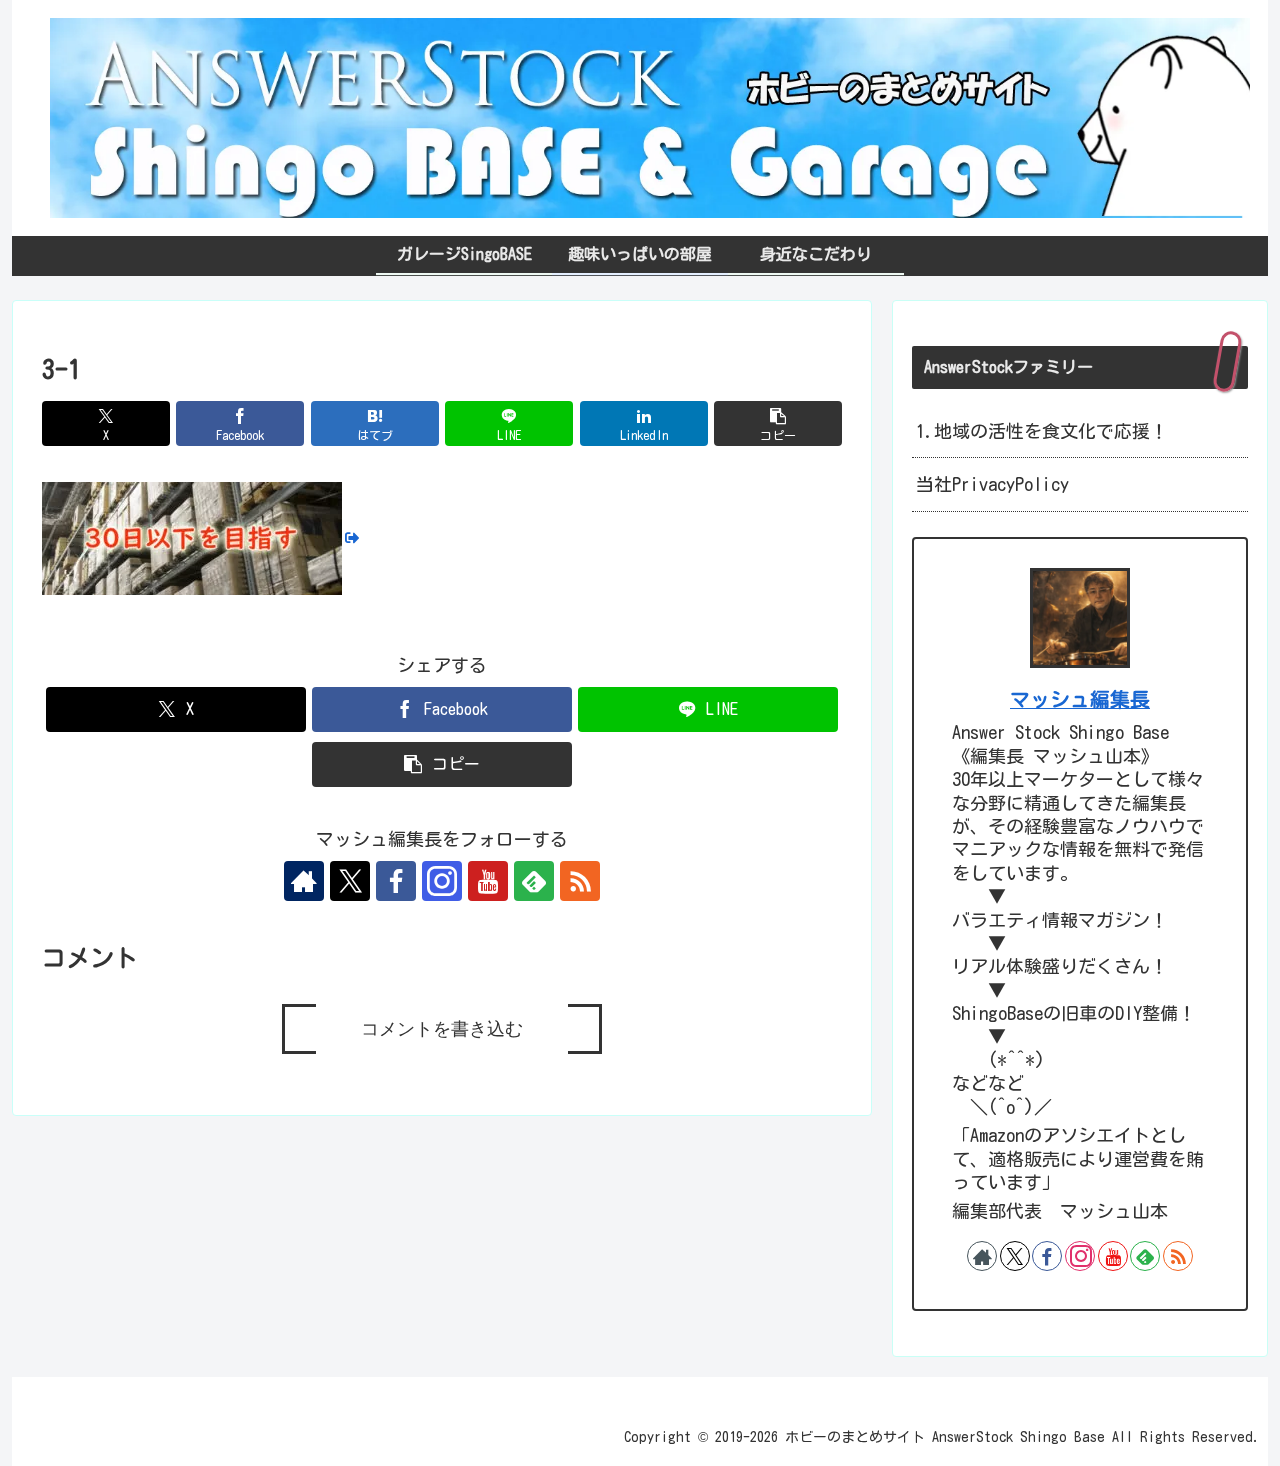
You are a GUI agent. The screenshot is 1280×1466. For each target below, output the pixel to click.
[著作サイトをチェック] (304, 881)
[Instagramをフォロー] (442, 881)
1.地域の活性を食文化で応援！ (1042, 431)
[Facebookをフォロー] (396, 881)
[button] (778, 423)
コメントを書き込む (442, 1029)
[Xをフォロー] (350, 881)
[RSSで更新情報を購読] (580, 881)
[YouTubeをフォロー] (488, 881)
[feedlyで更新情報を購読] (534, 881)
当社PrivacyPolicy (992, 484)
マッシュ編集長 (1080, 699)
